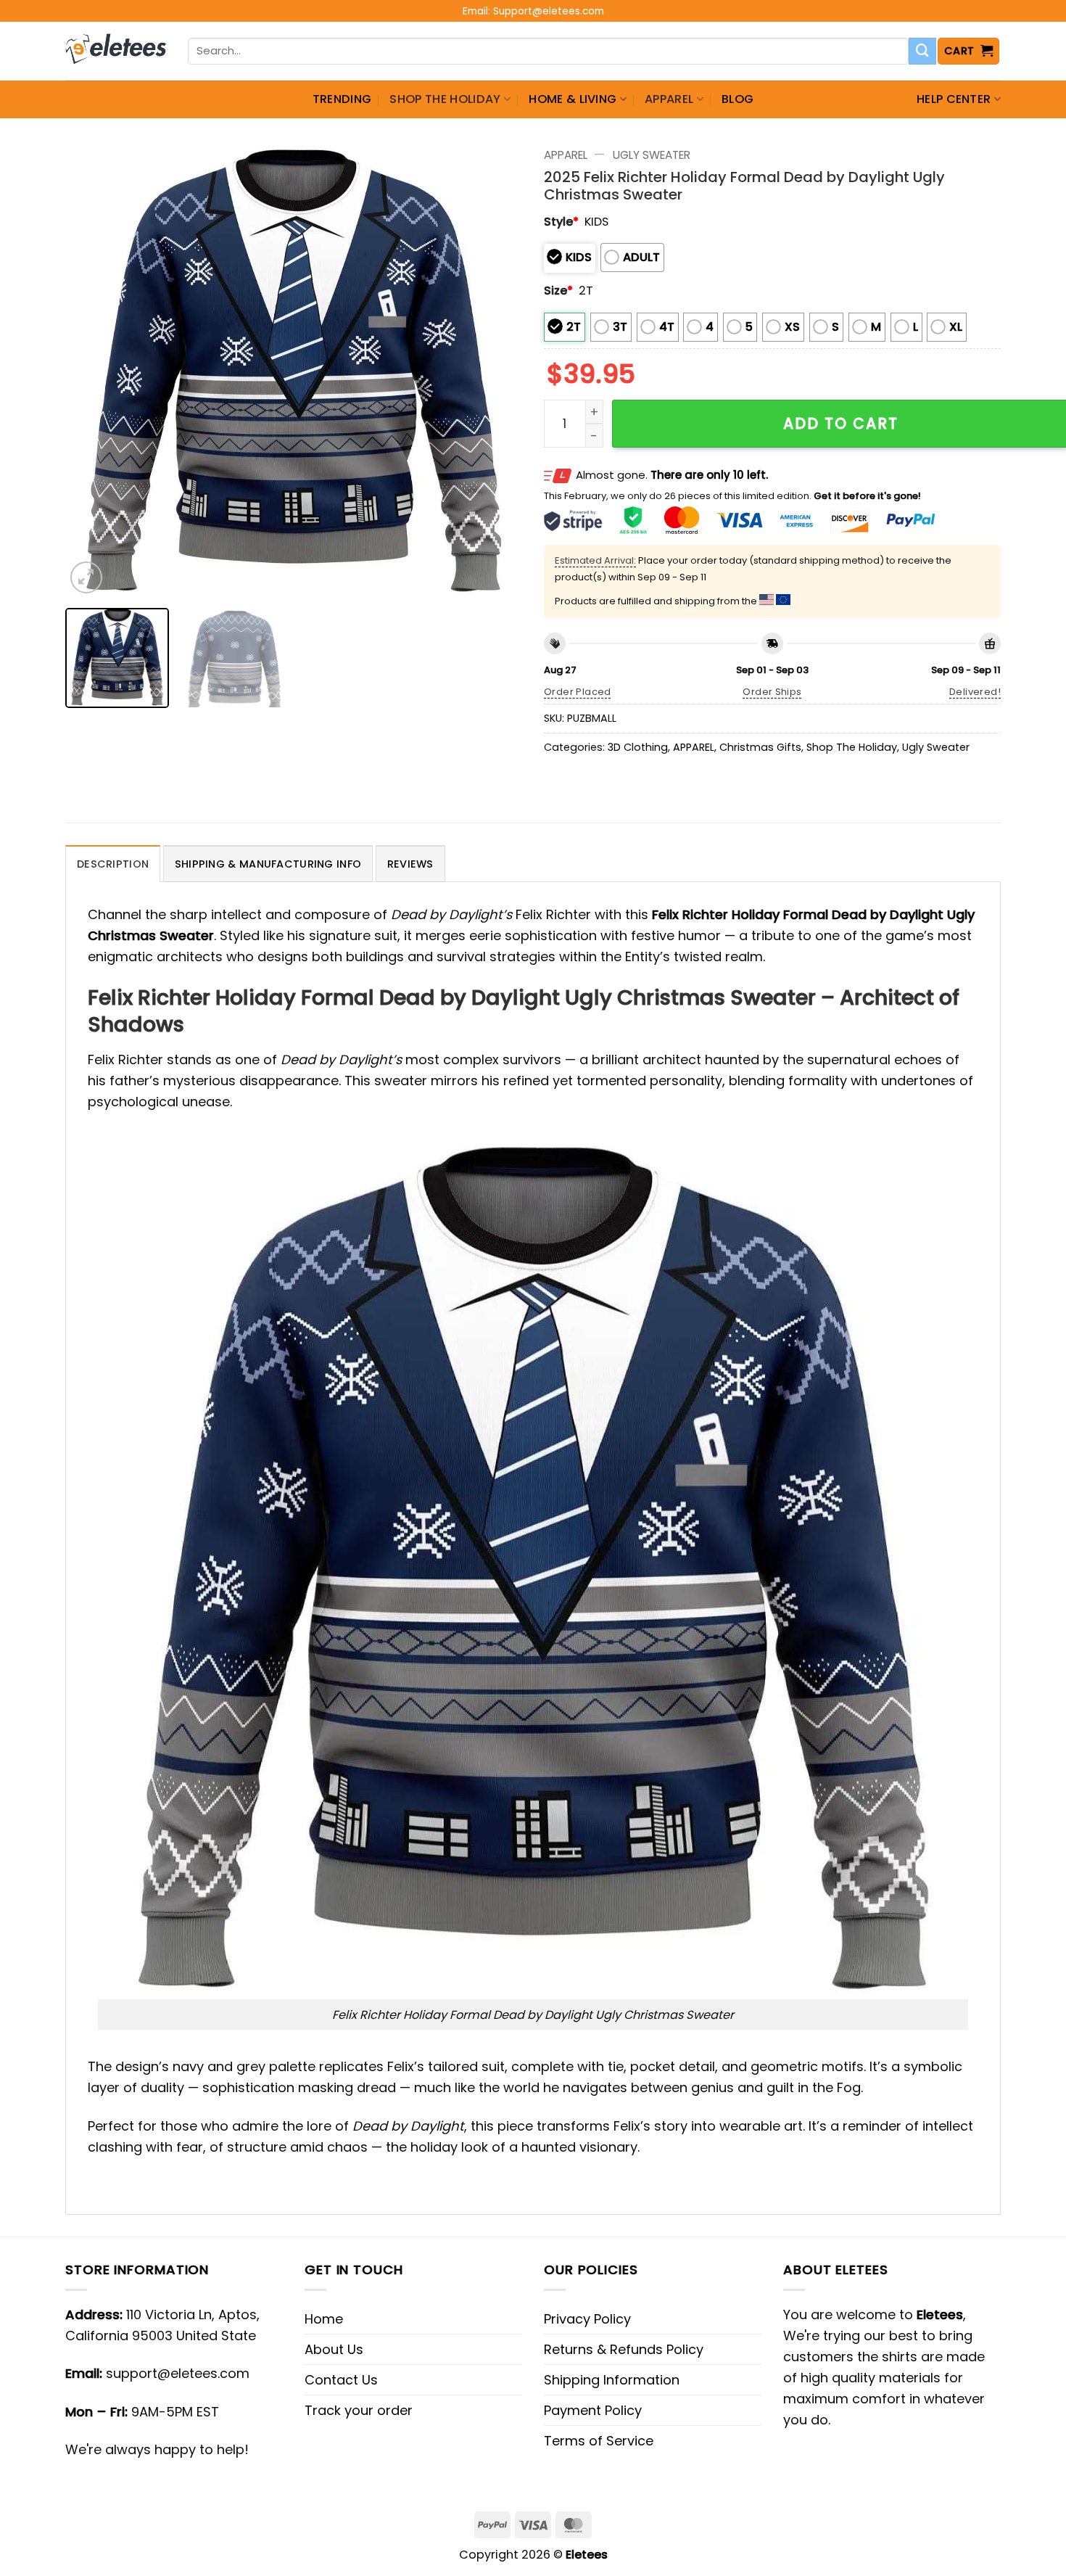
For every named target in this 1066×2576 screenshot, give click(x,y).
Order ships (772, 692)
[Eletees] (116, 52)
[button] (969, 51)
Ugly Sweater (652, 155)
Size (558, 291)
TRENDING (342, 99)
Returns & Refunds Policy (624, 2349)
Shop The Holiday (445, 99)
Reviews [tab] (410, 864)
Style (561, 222)
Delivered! (975, 692)
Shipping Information (612, 2380)
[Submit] (922, 52)
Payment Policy (593, 2410)
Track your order (359, 2410)
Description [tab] (113, 864)
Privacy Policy (587, 2319)
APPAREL (669, 99)
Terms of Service (599, 2441)
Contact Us (341, 2380)
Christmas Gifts (760, 747)
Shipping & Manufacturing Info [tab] (268, 864)
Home (324, 2319)
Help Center (954, 99)
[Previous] (93, 369)
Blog (737, 99)
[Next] (495, 369)
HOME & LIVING (573, 99)
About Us (334, 2349)
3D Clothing (638, 747)
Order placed (578, 692)
